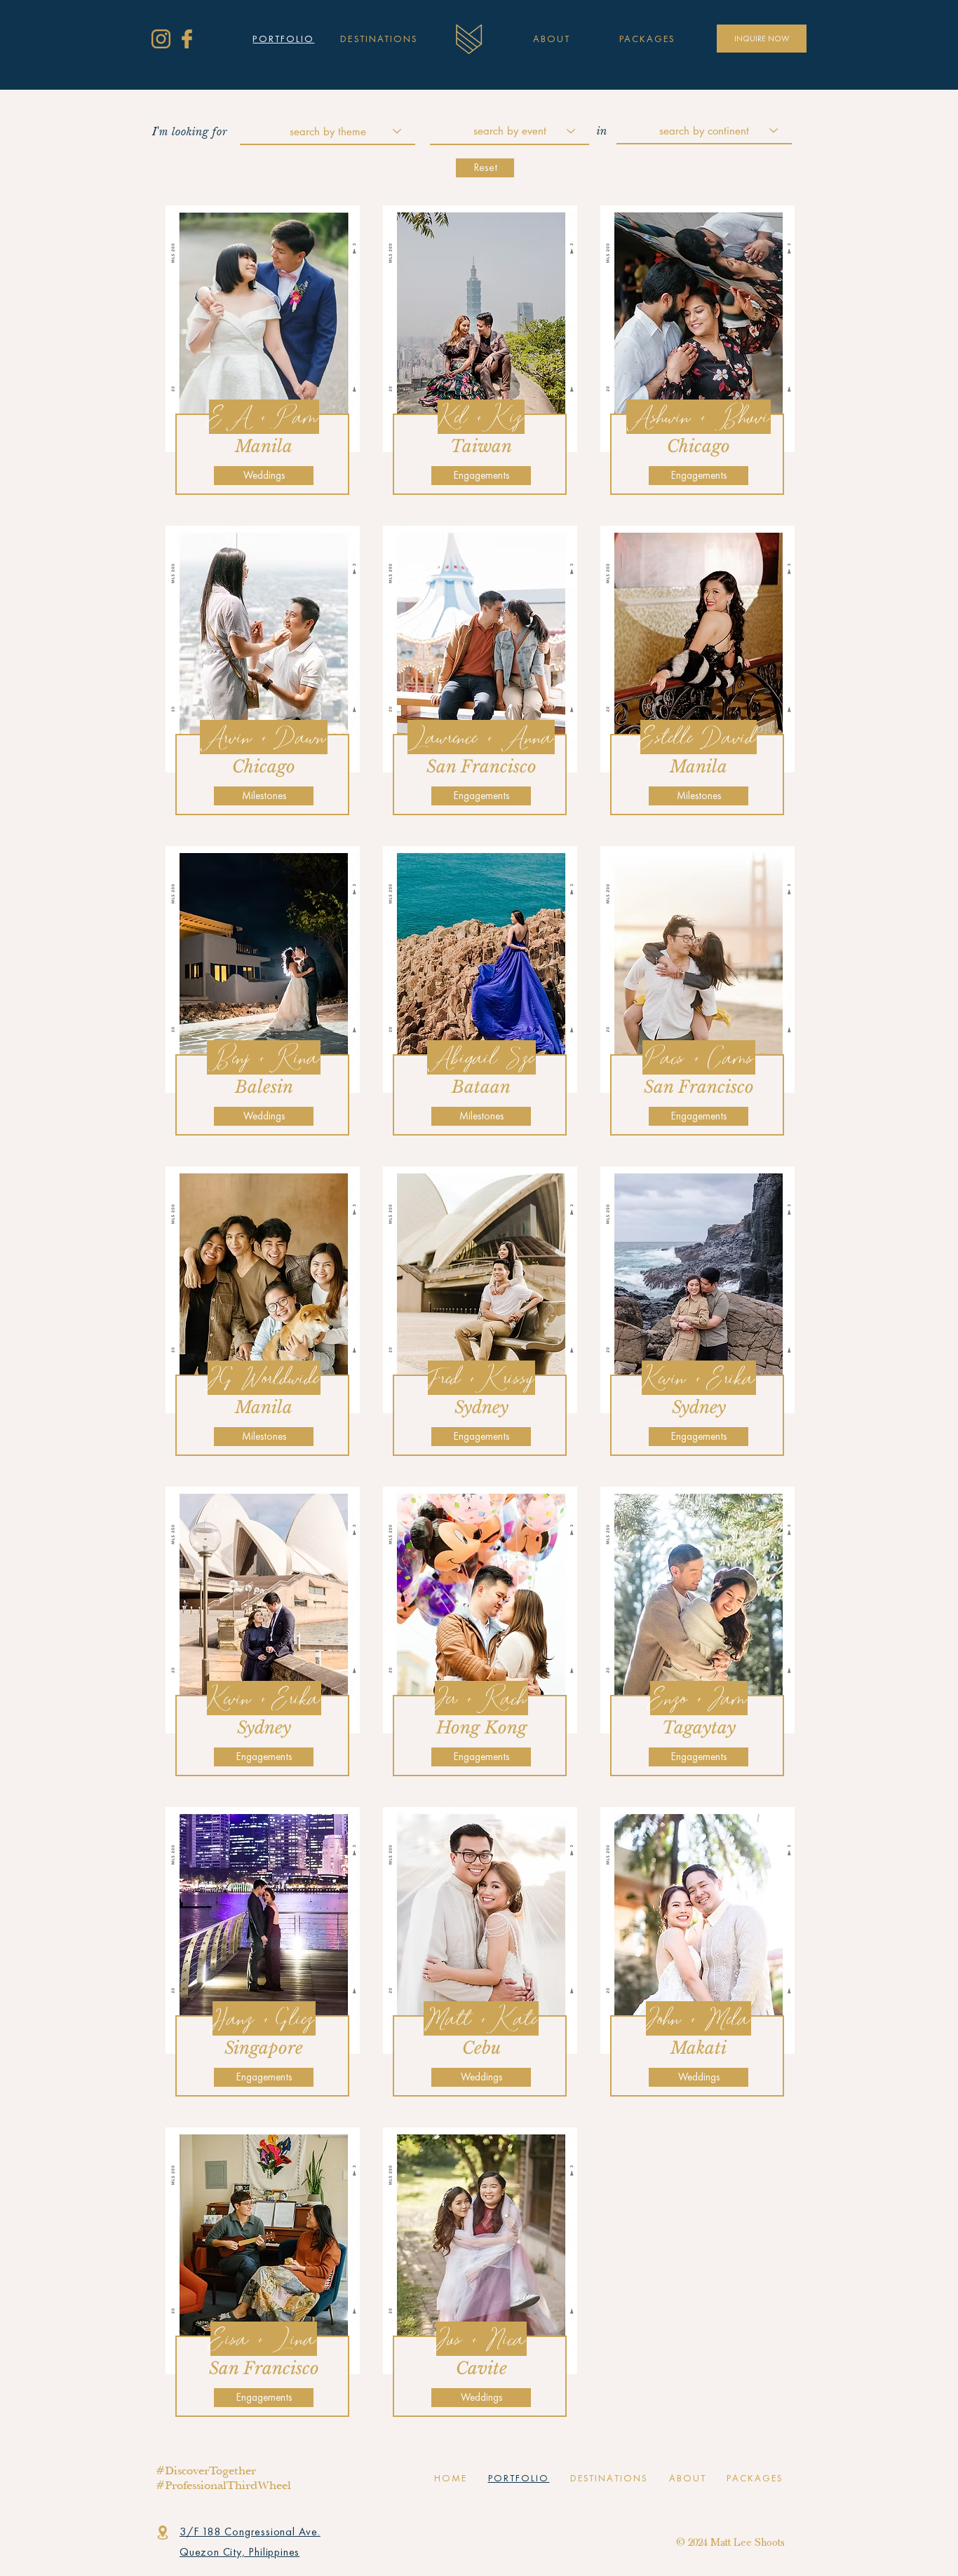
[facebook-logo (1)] (187, 39)
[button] (647, 39)
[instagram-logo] (161, 39)
